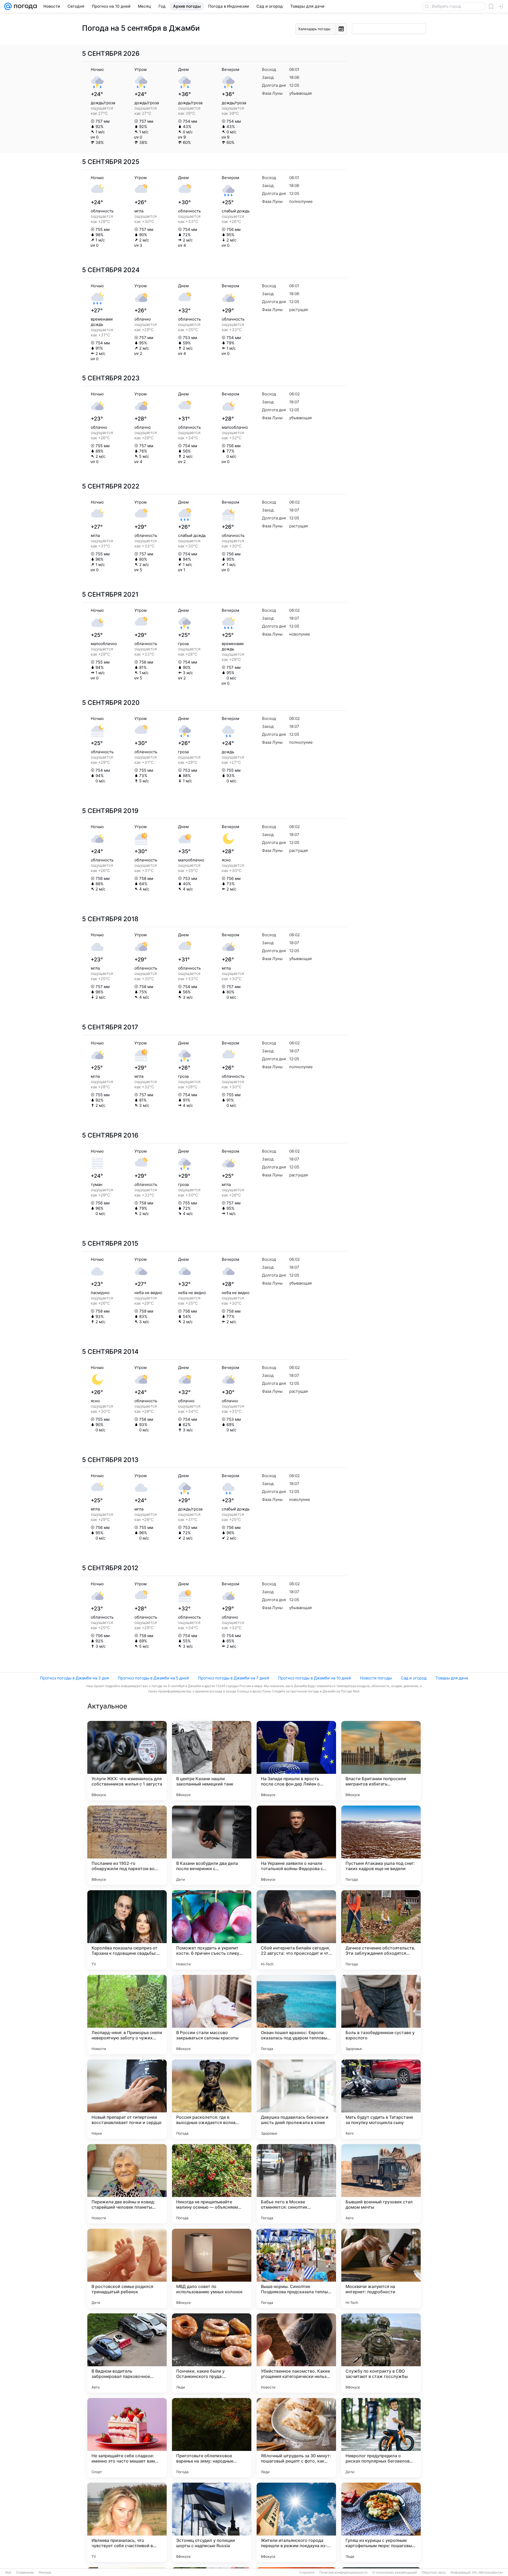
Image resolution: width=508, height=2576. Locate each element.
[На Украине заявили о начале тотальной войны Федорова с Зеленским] (296, 1845)
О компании (25, 2573)
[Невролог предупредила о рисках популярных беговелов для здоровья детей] (381, 2438)
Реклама (45, 2573)
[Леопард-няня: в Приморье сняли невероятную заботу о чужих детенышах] (127, 2015)
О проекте (307, 2573)
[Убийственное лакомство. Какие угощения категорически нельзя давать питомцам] (296, 2353)
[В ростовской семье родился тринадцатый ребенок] (127, 2268)
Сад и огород (414, 1678)
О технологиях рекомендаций (395, 2573)
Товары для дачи (452, 1678)
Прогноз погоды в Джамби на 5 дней (153, 1678)
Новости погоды (376, 1678)
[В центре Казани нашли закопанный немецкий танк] (212, 1761)
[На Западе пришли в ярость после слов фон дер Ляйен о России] (296, 1761)
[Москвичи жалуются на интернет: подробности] (381, 2268)
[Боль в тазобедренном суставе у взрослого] (381, 2015)
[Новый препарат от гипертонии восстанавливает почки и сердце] (127, 2099)
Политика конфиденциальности (343, 2573)
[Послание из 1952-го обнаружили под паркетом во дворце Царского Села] (127, 1845)
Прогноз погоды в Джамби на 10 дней (315, 1678)
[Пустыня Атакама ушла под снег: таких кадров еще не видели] (381, 1845)
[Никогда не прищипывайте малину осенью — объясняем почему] (212, 2184)
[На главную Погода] (24, 6)
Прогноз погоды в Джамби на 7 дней (233, 1678)
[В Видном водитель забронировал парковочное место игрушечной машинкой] (127, 2353)
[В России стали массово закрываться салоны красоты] (212, 2015)
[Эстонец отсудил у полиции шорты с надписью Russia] (212, 2522)
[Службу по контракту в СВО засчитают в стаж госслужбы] (381, 2353)
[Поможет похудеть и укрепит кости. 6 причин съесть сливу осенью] (212, 1930)
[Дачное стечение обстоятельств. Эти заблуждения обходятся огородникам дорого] (381, 1930)
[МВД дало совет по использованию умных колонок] (212, 2268)
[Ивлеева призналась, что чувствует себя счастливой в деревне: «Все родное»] (127, 2522)
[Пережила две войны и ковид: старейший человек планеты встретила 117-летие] (127, 2184)
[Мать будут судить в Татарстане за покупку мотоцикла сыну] (381, 2099)
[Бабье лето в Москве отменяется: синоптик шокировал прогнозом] (296, 2184)
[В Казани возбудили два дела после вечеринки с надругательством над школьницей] (212, 1845)
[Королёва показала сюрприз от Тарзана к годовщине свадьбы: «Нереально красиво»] (127, 1930)
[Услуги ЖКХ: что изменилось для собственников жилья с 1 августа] (127, 1761)
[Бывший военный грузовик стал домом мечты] (381, 2184)
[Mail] (8, 6)
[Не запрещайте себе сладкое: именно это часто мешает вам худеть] (127, 2438)
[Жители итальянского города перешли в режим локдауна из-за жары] (296, 2522)
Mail (8, 2573)
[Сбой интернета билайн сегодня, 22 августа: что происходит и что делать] (296, 1930)
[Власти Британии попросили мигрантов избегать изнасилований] (381, 1761)
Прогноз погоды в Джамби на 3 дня (74, 1678)
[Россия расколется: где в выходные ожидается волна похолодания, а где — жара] (212, 2099)
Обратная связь (434, 2573)
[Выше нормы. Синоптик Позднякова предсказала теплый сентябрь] (296, 2268)
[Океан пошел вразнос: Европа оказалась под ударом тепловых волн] (296, 2015)
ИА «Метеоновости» (488, 2573)
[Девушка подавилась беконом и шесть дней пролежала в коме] (296, 2099)
